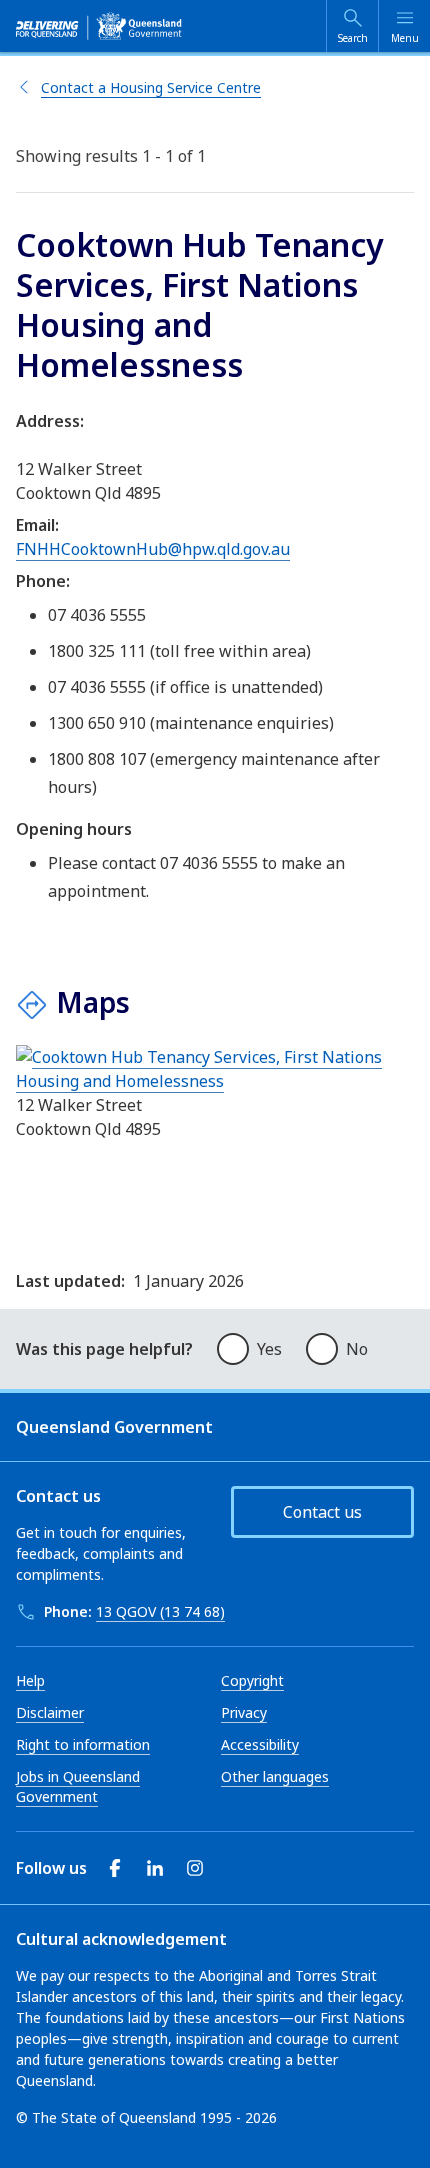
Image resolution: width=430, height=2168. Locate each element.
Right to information (83, 1744)
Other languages (275, 1776)
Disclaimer (50, 1712)
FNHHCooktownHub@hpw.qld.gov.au (153, 549)
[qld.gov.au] (99, 26)
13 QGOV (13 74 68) (160, 1611)
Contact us (322, 1512)
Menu (405, 38)
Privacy (244, 1712)
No (357, 1349)
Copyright (252, 1680)
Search (353, 38)
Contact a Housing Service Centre (151, 87)
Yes (269, 1349)
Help (30, 1680)
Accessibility (260, 1744)
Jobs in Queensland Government (78, 1786)
